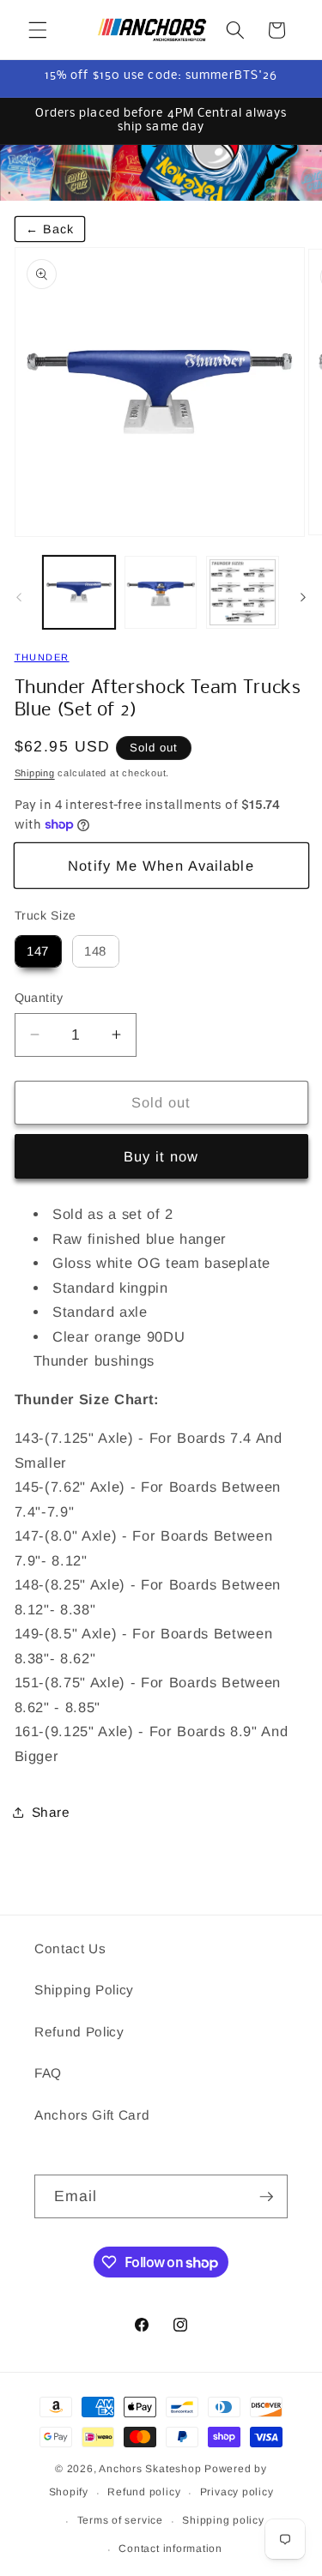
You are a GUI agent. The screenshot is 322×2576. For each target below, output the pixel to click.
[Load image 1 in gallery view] (79, 592)
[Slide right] (303, 597)
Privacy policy (237, 2492)
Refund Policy (79, 2032)
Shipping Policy (84, 1990)
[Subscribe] (266, 2197)
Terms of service (120, 2520)
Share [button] (51, 1812)
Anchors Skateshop (150, 2469)
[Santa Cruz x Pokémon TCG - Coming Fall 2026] (161, 173)
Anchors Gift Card (92, 2115)
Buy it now (161, 1156)
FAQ (48, 2073)
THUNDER (42, 657)
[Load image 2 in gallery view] (161, 592)
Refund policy (144, 2492)
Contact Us (70, 1949)
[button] (38, 30)
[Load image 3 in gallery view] (242, 592)
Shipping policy (223, 2520)
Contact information (170, 2549)
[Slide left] (19, 597)
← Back (50, 229)
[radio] (38, 951)
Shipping (35, 773)
